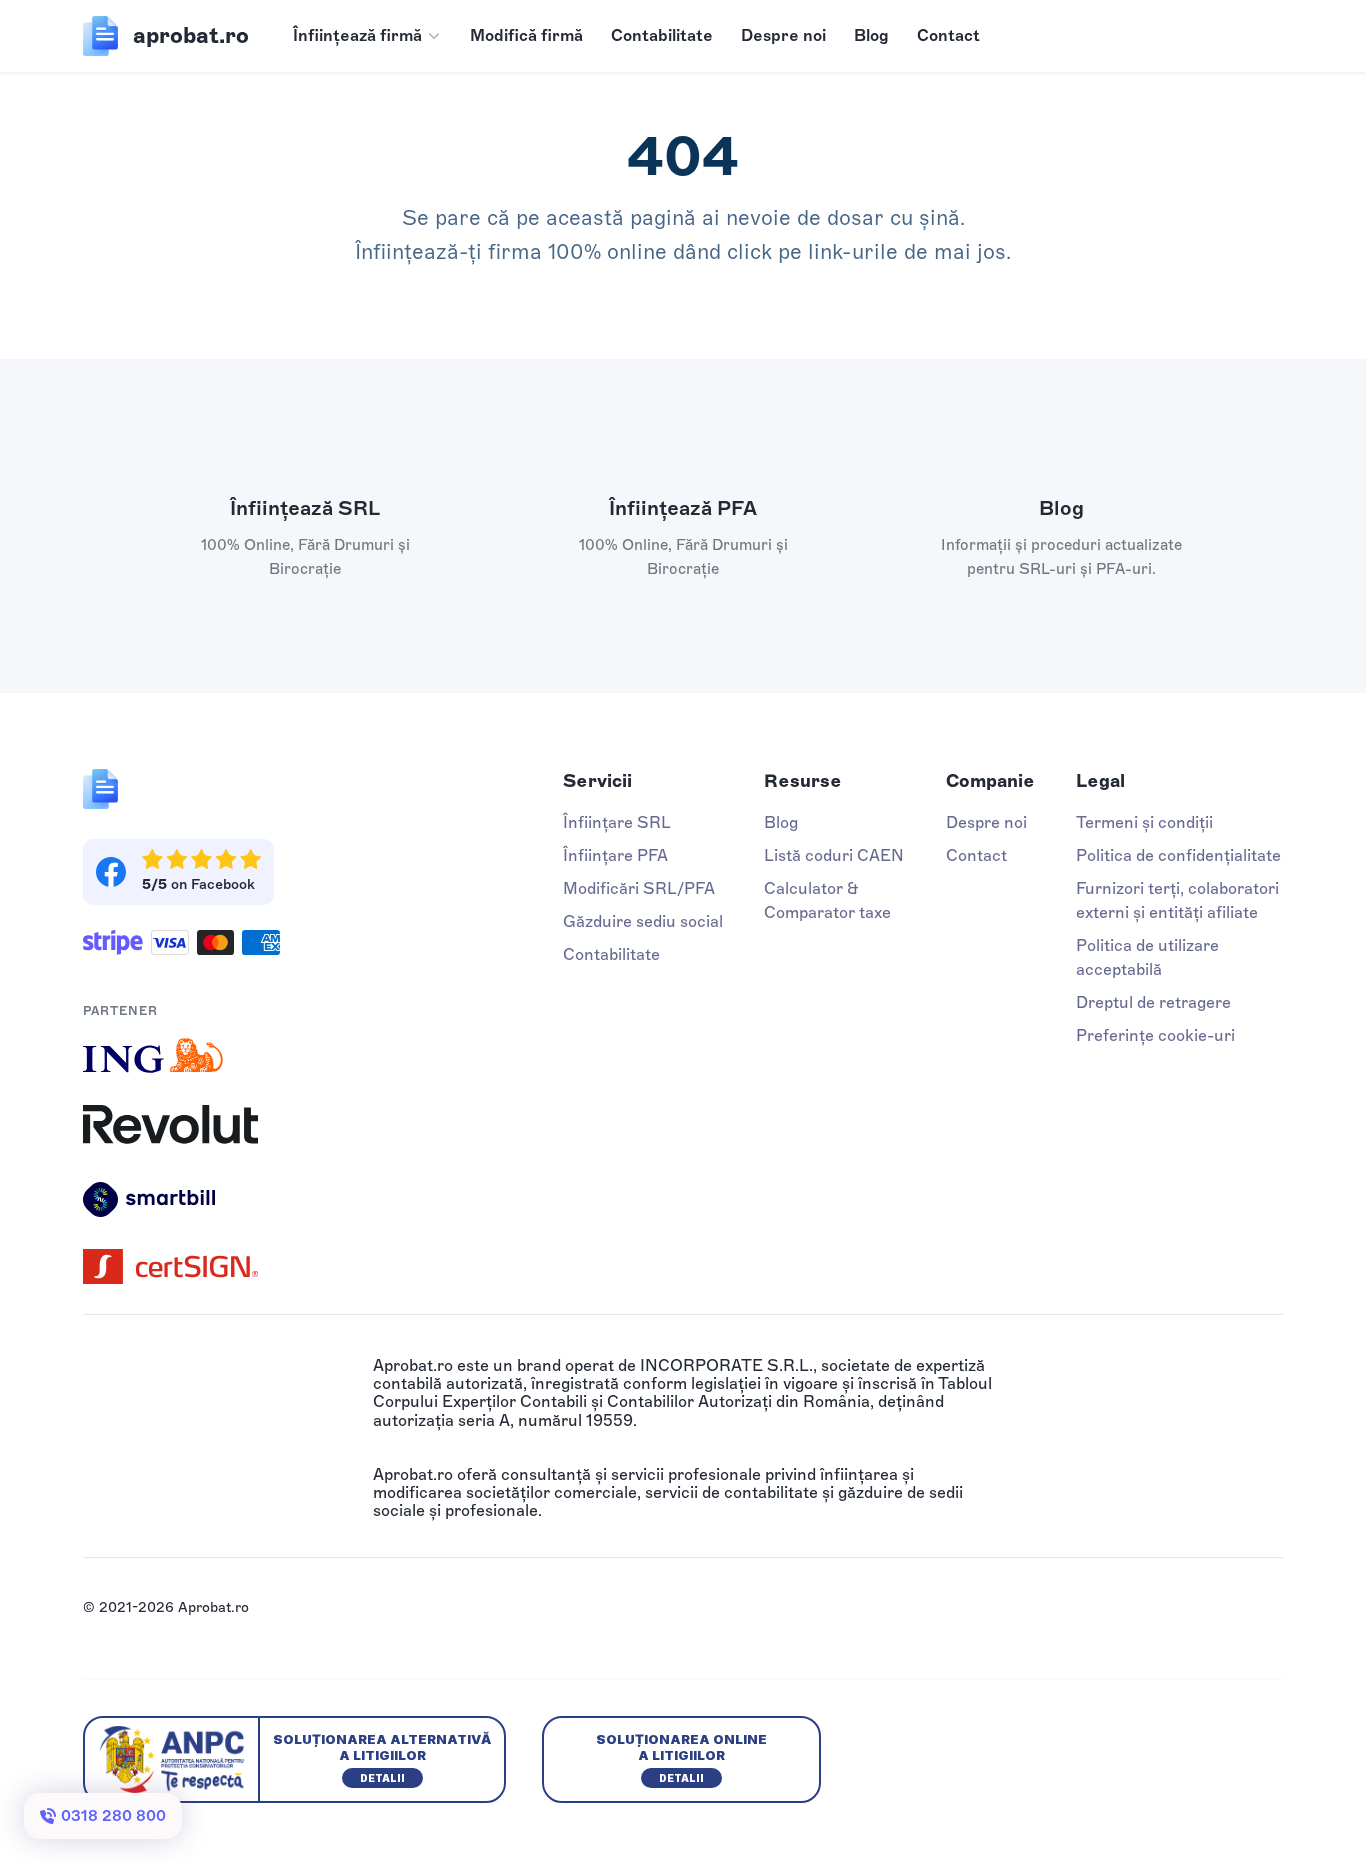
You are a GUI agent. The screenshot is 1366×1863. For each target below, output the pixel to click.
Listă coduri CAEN (834, 855)
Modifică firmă (526, 35)
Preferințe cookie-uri (1155, 1035)
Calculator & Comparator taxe (827, 900)
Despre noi (783, 35)
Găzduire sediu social (643, 921)
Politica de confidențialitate (1178, 855)
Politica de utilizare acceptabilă (1147, 957)
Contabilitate (662, 35)
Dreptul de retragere (1153, 1002)
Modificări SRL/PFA (639, 888)
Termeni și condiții (1144, 822)
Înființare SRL (617, 822)
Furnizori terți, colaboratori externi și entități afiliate (1177, 900)
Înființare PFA (615, 855)
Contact (948, 35)
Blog (871, 35)
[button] (367, 36)
